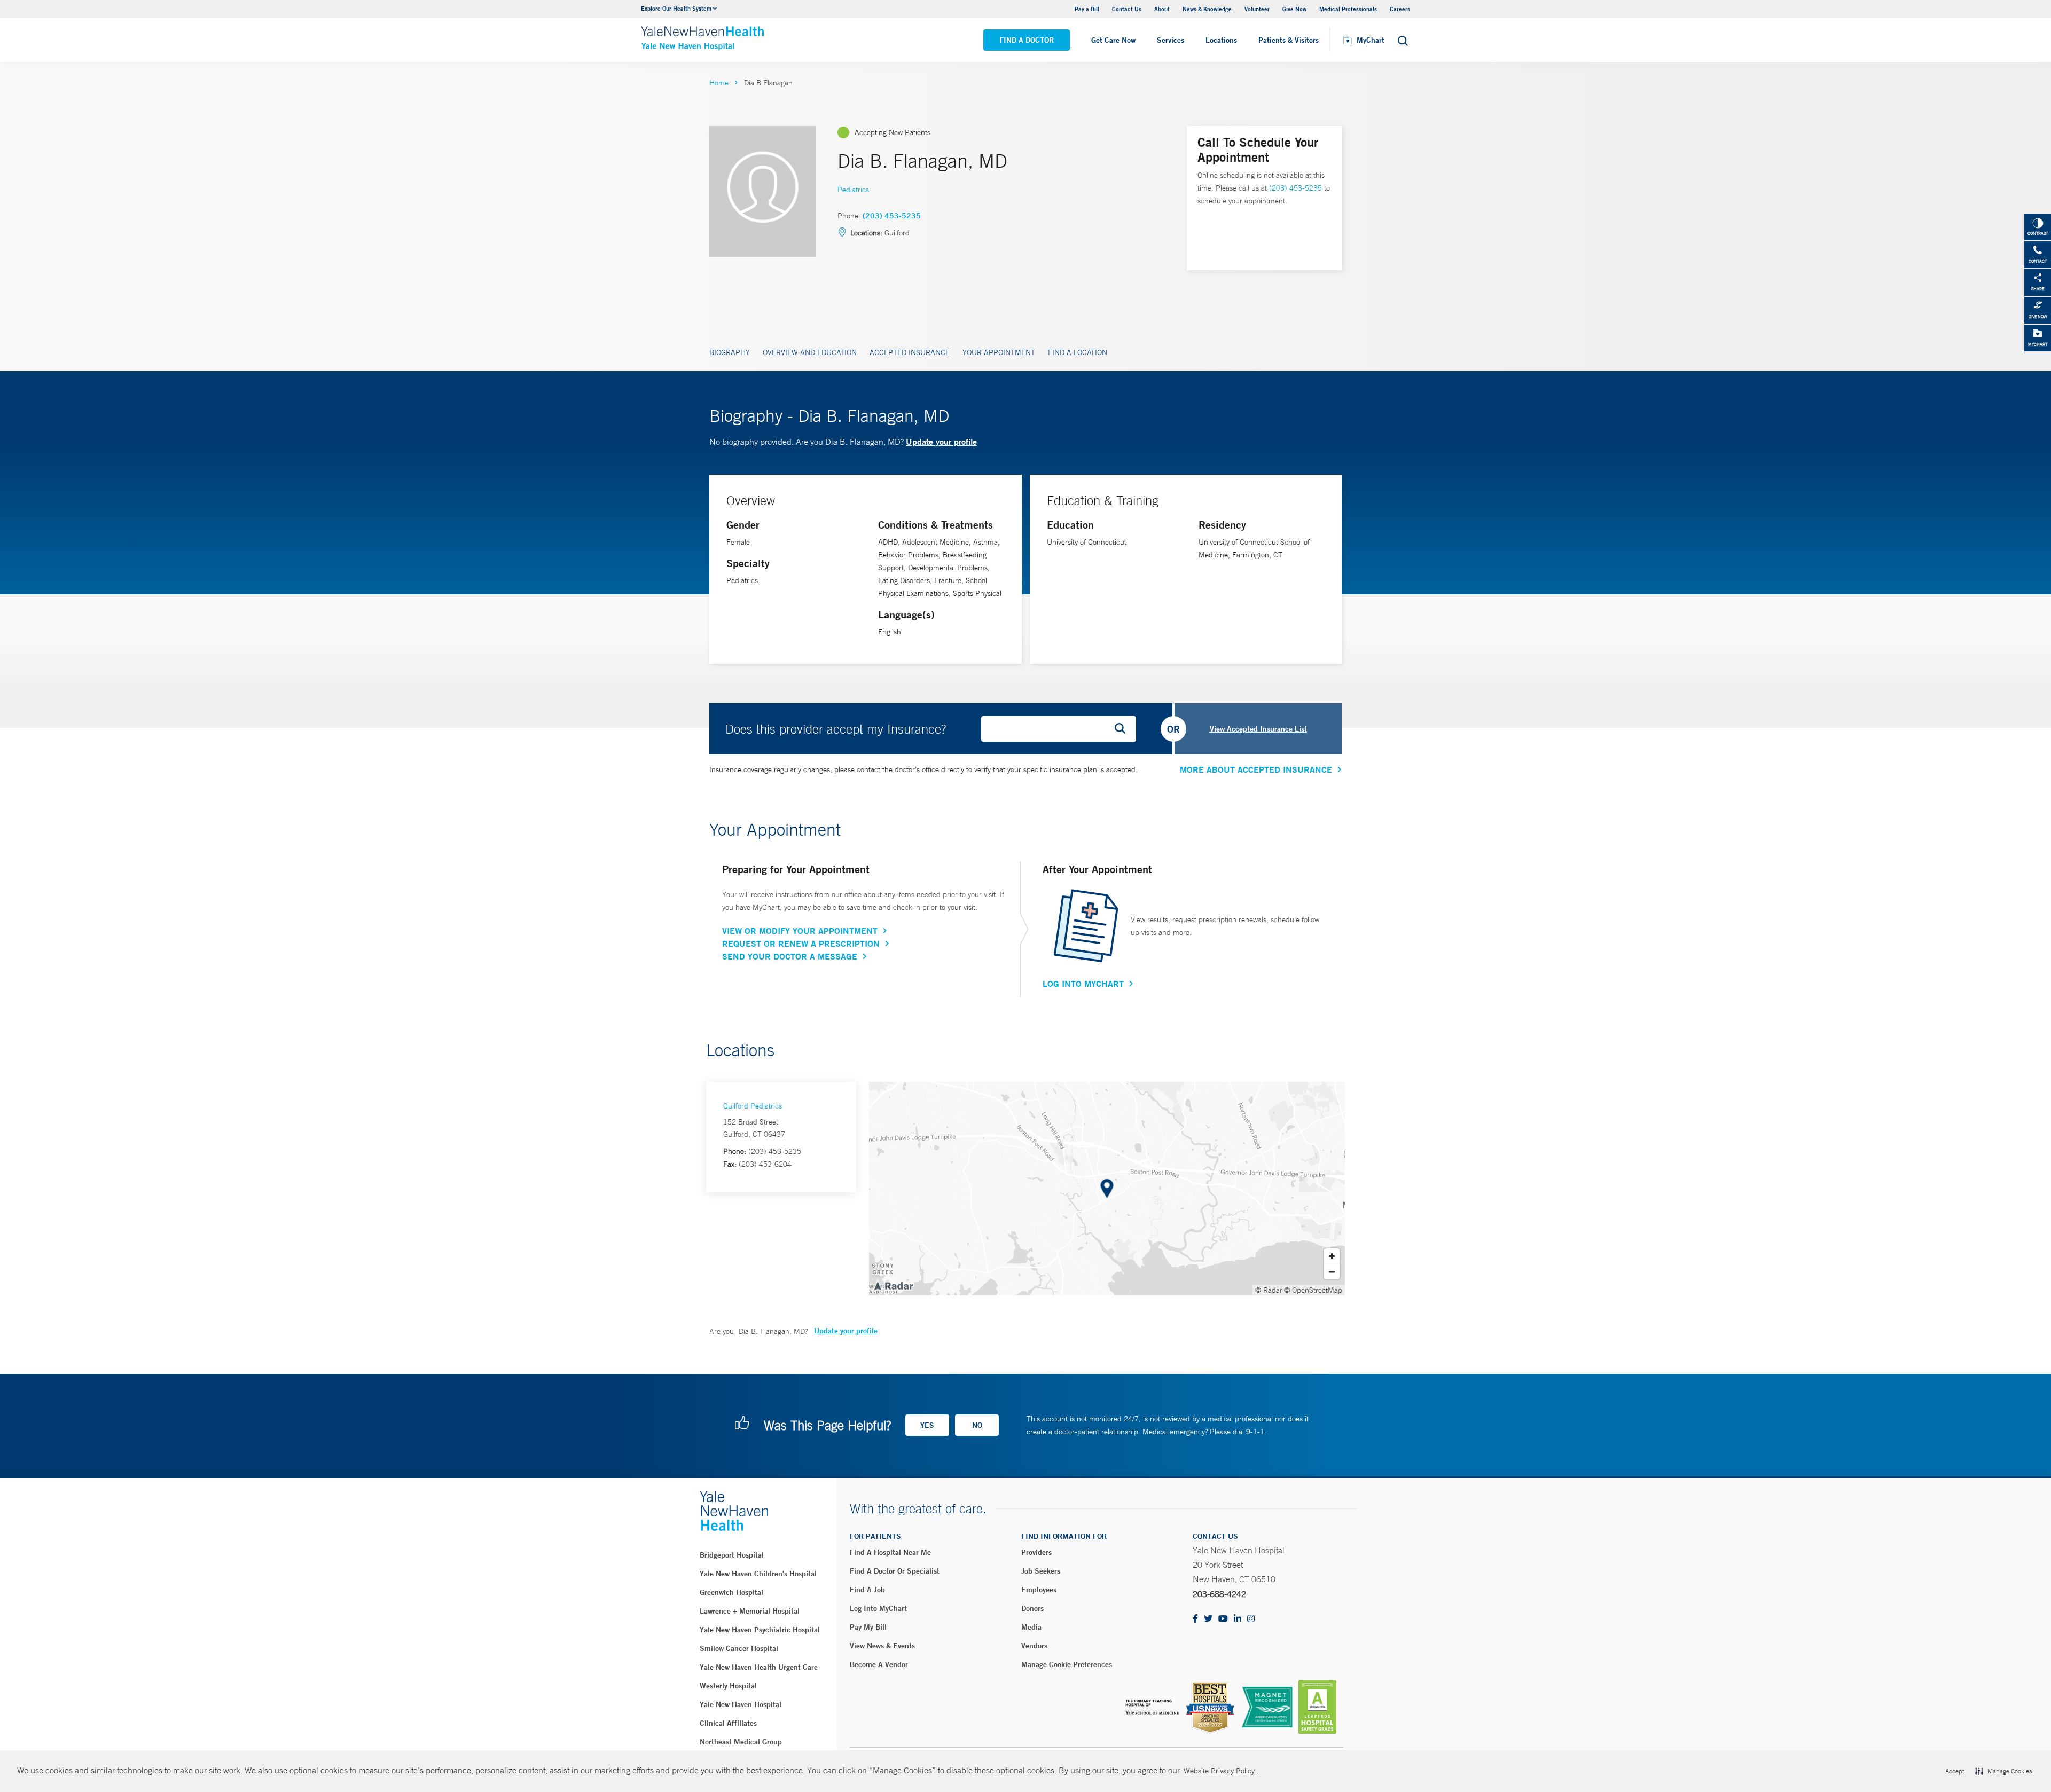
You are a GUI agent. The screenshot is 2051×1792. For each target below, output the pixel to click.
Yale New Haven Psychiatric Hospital (760, 1630)
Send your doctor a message (790, 956)
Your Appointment (999, 352)
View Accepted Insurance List (1258, 729)
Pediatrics (853, 190)
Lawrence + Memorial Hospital (750, 1611)
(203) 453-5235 (892, 216)
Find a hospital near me (890, 1552)
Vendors (1034, 1646)
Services (1171, 40)
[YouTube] (1223, 1619)
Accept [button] (1955, 1771)
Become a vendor (879, 1664)
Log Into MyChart (1083, 984)
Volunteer (1257, 9)
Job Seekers (1041, 1571)
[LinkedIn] (1238, 1619)
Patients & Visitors (1289, 40)
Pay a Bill (1087, 9)
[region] (1107, 1189)
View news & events (882, 1646)
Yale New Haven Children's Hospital (758, 1574)
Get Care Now (1113, 40)
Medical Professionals (1348, 9)
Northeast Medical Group (741, 1742)
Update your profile (941, 441)
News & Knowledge (1207, 9)
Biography (730, 352)
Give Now (1294, 9)
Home (719, 83)
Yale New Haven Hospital (741, 1704)
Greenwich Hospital (731, 1592)
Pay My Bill (868, 1627)
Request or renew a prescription (801, 944)
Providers (1036, 1552)
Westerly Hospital (728, 1686)
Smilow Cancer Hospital (739, 1648)
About (1162, 9)
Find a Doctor (1027, 40)
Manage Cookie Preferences (1067, 1664)
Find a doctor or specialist (895, 1571)
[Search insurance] (1124, 729)
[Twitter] (1208, 1619)
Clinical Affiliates (728, 1723)
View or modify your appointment (800, 931)
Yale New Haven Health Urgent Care (759, 1667)
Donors (1032, 1608)
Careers (1400, 9)
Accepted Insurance (910, 352)
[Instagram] (1251, 1619)
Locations (1221, 40)
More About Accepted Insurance (1256, 769)
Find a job (867, 1590)
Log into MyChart (878, 1608)
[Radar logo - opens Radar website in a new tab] (893, 1285)
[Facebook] (1195, 1619)
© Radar (1269, 1290)
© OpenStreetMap (1313, 1290)
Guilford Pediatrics (753, 1106)
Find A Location (1078, 352)
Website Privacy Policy (1219, 1771)
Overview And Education (810, 352)
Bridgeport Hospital (732, 1555)
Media (1031, 1627)
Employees (1039, 1590)
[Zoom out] (1332, 1272)
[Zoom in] (1332, 1256)
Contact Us (1127, 9)
